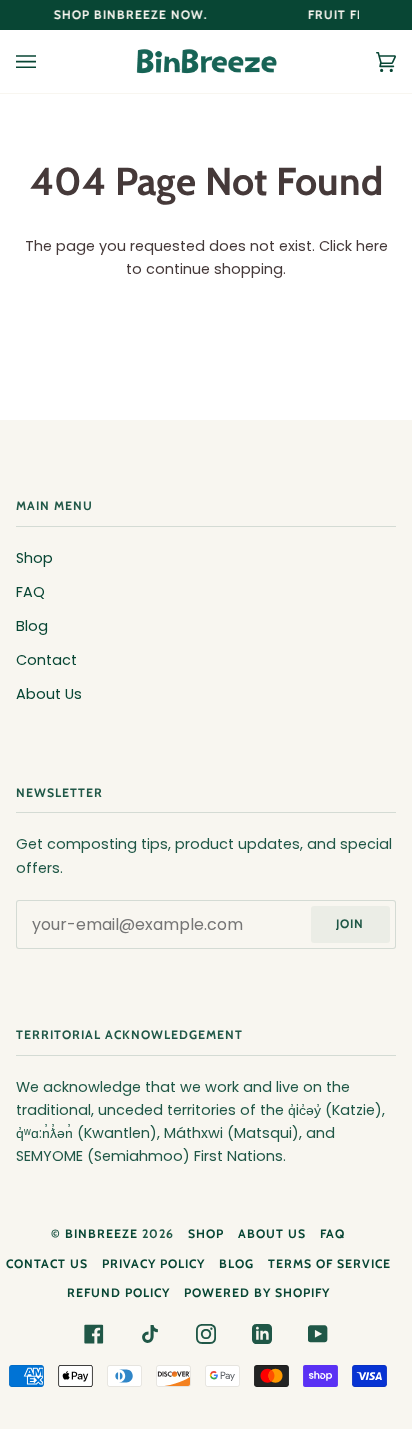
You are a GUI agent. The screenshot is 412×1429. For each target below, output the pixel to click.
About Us (49, 694)
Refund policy (118, 1292)
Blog (32, 626)
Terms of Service (329, 1263)
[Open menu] (46, 61)
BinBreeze (101, 1233)
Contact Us (47, 1263)
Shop (34, 558)
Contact (46, 660)
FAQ (30, 592)
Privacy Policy (153, 1263)
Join (350, 923)
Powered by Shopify (257, 1292)
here (372, 246)
